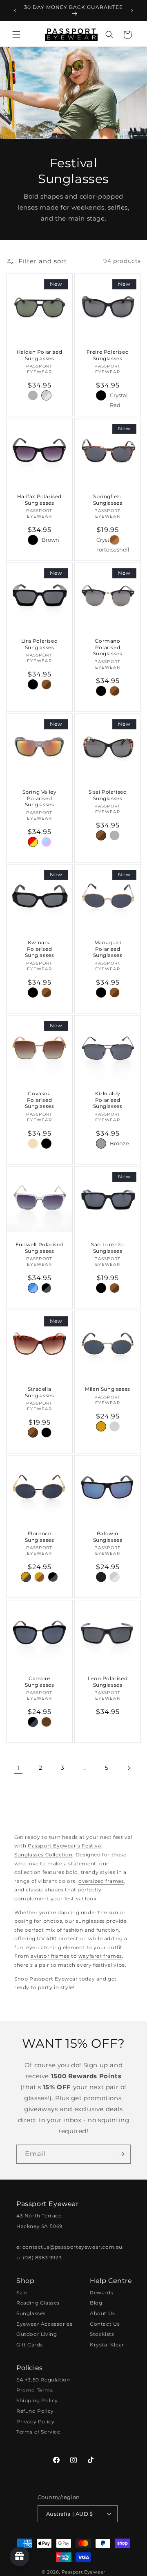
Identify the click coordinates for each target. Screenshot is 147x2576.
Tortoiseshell (46, 684)
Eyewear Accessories (44, 2324)
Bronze (115, 1142)
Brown (46, 539)
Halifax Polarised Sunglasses (39, 500)
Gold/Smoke (26, 1577)
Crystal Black (46, 1288)
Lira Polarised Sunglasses (39, 644)
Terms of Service (38, 2432)
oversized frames (101, 1881)
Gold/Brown (39, 1577)
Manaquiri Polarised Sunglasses (108, 949)
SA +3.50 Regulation (43, 2380)
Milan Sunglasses (108, 1389)
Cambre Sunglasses (40, 1682)
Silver (115, 1426)
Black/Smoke (53, 1577)
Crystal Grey (46, 395)
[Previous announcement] (15, 11)
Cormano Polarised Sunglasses (108, 647)
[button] (16, 35)
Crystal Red (115, 395)
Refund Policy (35, 2411)
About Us (102, 2313)
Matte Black (101, 1577)
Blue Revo (46, 842)
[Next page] (129, 1768)
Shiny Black (33, 1722)
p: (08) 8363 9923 (39, 2258)
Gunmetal (101, 1144)
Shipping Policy (37, 2400)
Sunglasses (31, 2313)
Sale (22, 2293)
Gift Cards (30, 2345)
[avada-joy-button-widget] (20, 2556)
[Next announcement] (132, 11)
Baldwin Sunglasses (108, 1537)
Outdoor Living (37, 2334)
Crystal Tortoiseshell (101, 540)
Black (33, 395)
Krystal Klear (107, 2345)
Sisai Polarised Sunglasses (108, 795)
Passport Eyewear (54, 1979)
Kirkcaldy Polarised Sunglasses (108, 1100)
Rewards (101, 2293)
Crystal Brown (115, 540)
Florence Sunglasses (40, 1537)
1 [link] (18, 1768)
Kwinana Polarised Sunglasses (40, 949)
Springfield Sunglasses (108, 500)
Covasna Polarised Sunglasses (40, 1100)
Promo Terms (35, 2390)
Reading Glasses (38, 2303)
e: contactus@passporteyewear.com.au (69, 2247)
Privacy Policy (35, 2422)
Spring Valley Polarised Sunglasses (40, 798)
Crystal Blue (33, 1288)
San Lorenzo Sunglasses (108, 1248)
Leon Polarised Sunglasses (108, 1682)
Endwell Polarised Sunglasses (39, 1248)
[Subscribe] (121, 2154)
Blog (96, 2303)
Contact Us (105, 2324)
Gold (33, 1144)
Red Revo (33, 842)
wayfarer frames (100, 1956)
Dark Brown (46, 1722)
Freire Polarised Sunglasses (108, 355)
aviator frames (50, 1956)
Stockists (102, 2334)
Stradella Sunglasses (40, 1392)
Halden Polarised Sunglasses (40, 355)
